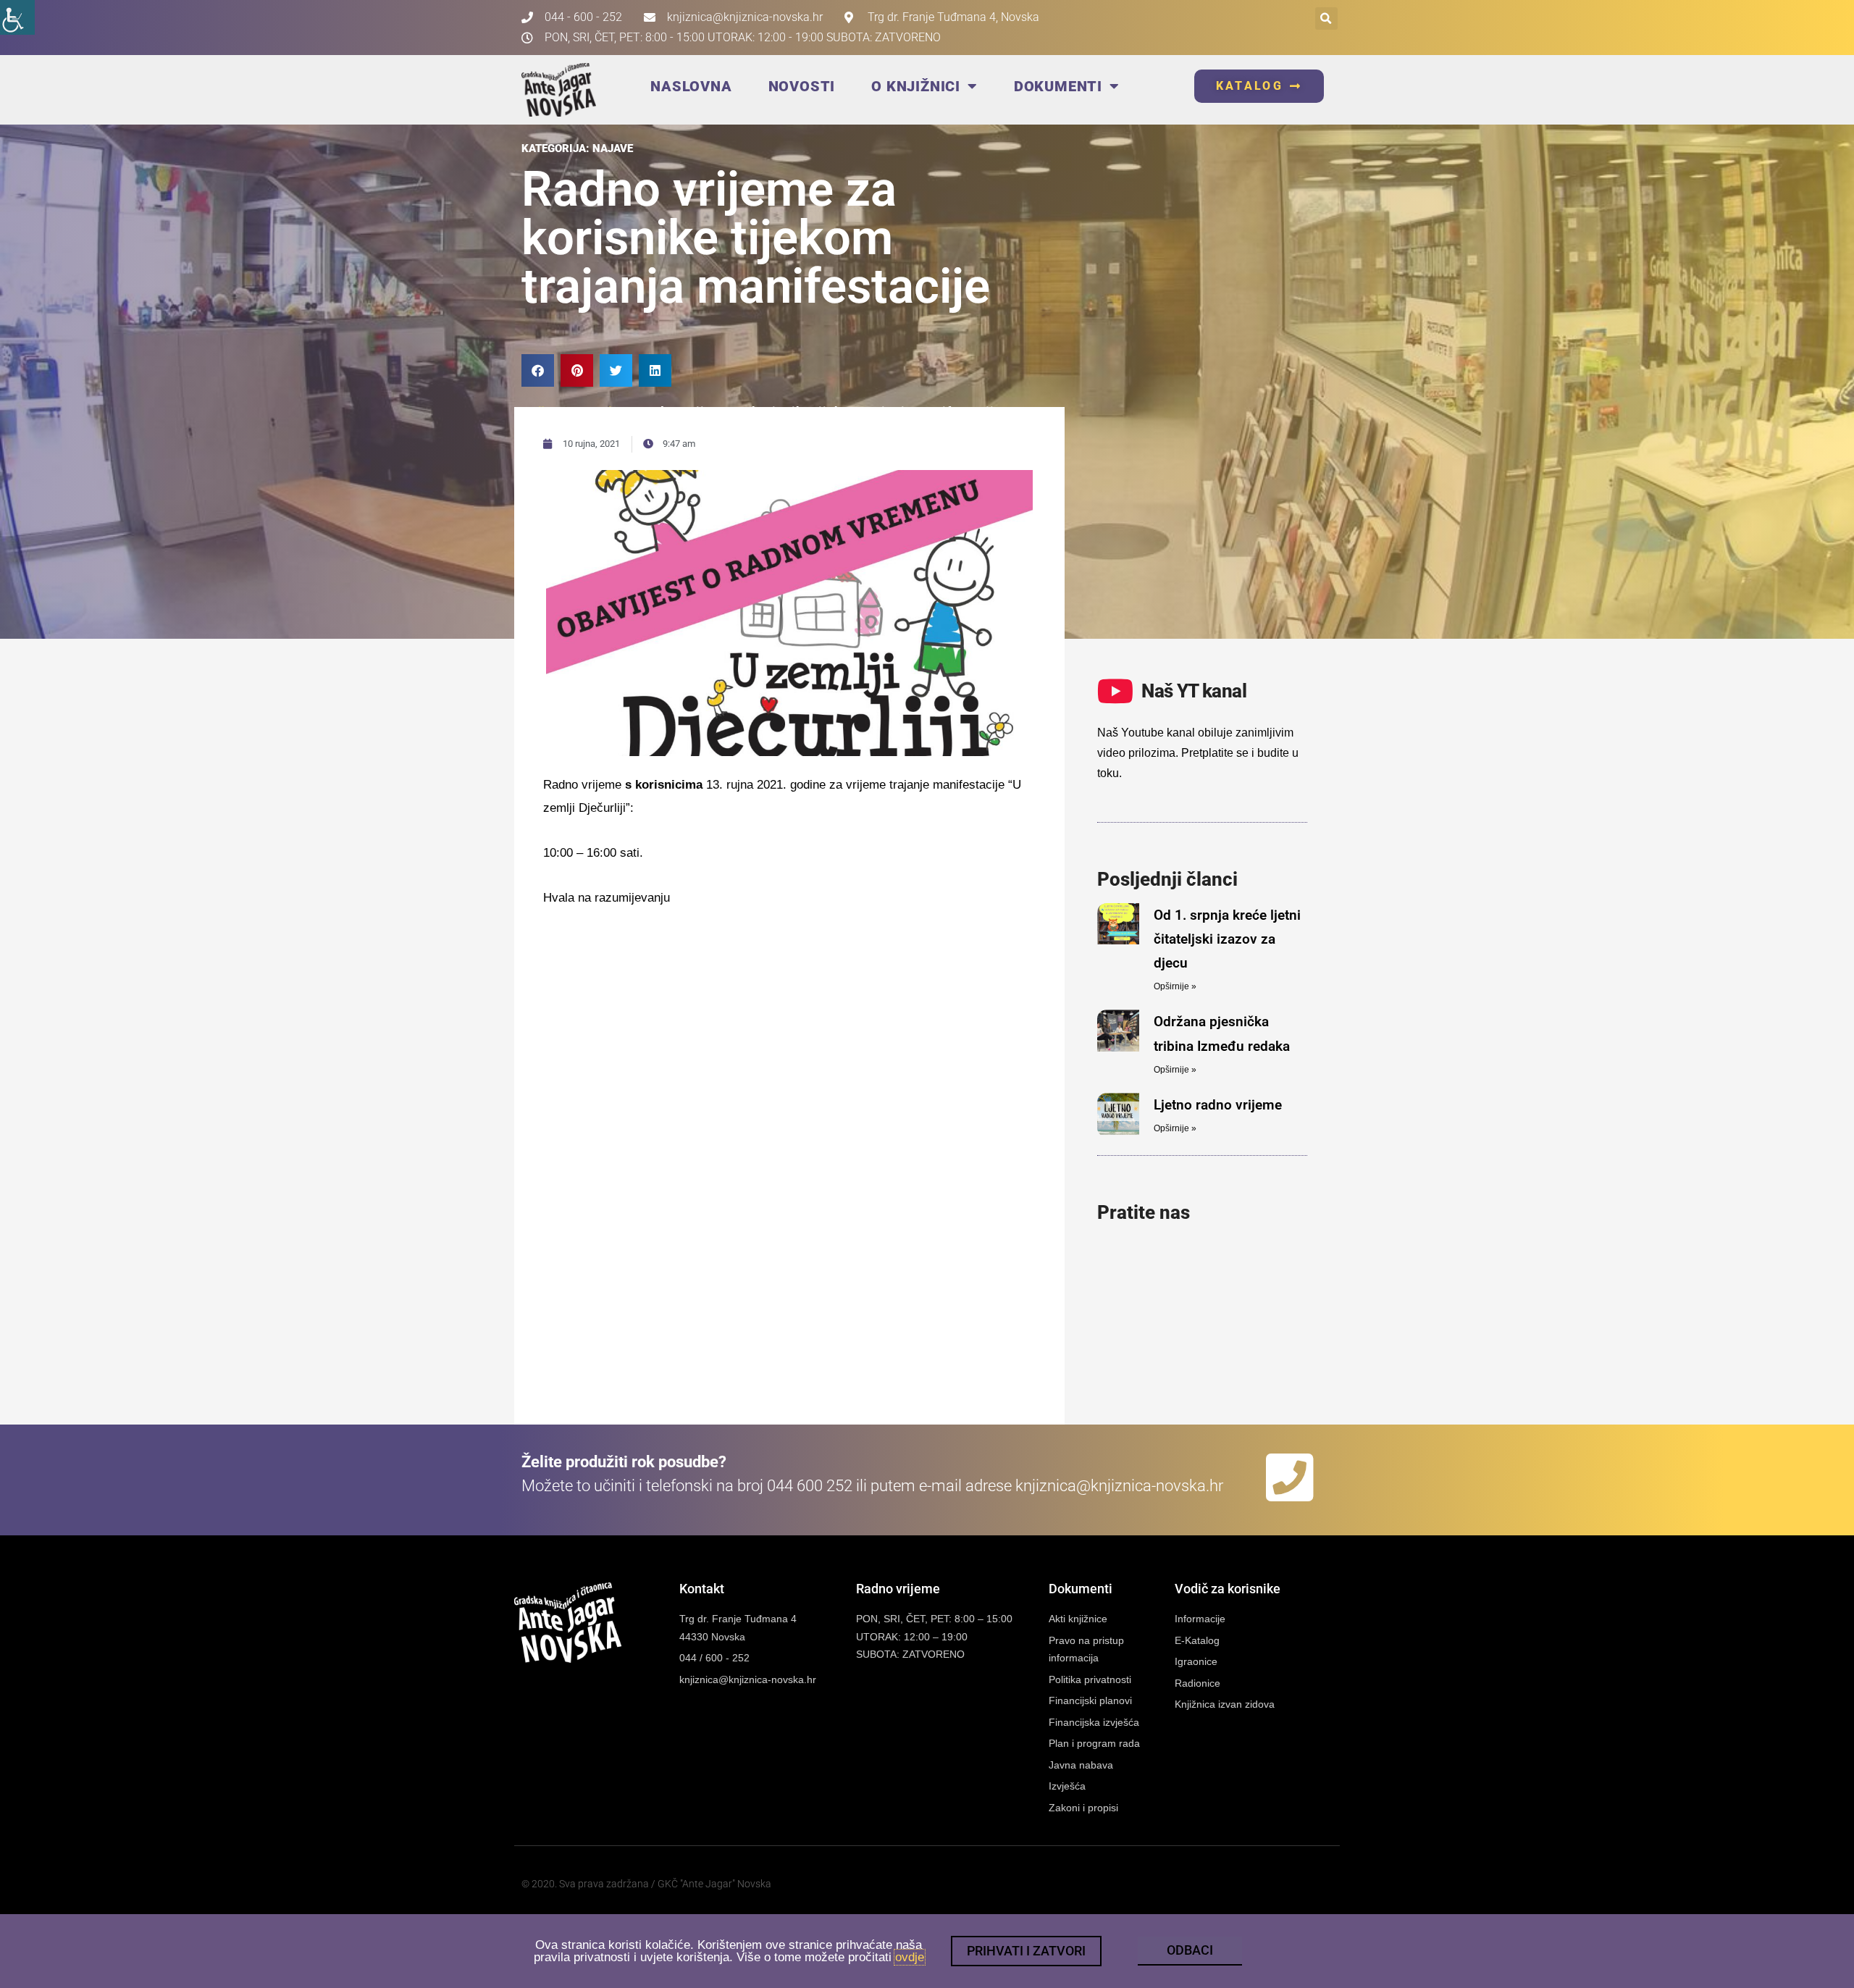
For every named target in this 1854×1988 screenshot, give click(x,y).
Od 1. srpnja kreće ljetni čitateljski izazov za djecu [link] (1227, 939)
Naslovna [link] (691, 86)
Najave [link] (613, 148)
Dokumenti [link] (1058, 86)
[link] (17, 17)
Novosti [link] (802, 86)
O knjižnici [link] (916, 86)
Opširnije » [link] (1175, 986)
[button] (1326, 18)
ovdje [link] (910, 1957)
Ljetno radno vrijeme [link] (1218, 1105)
